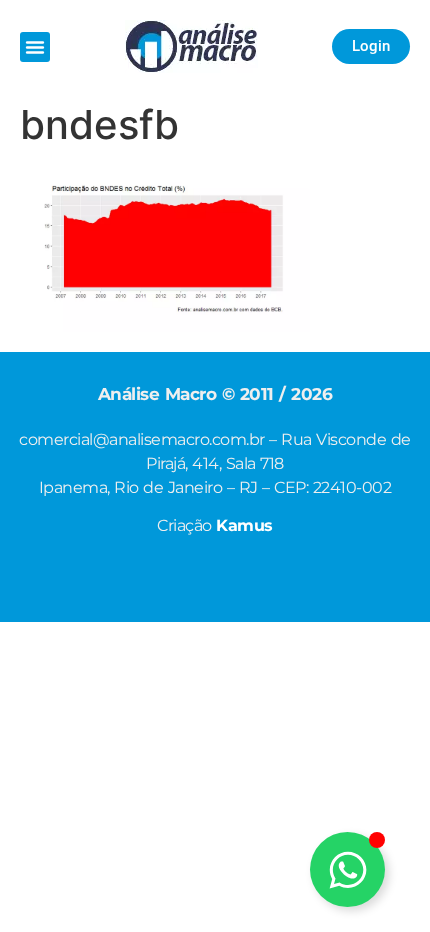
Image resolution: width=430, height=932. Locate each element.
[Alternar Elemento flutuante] (347, 869)
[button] (35, 47)
